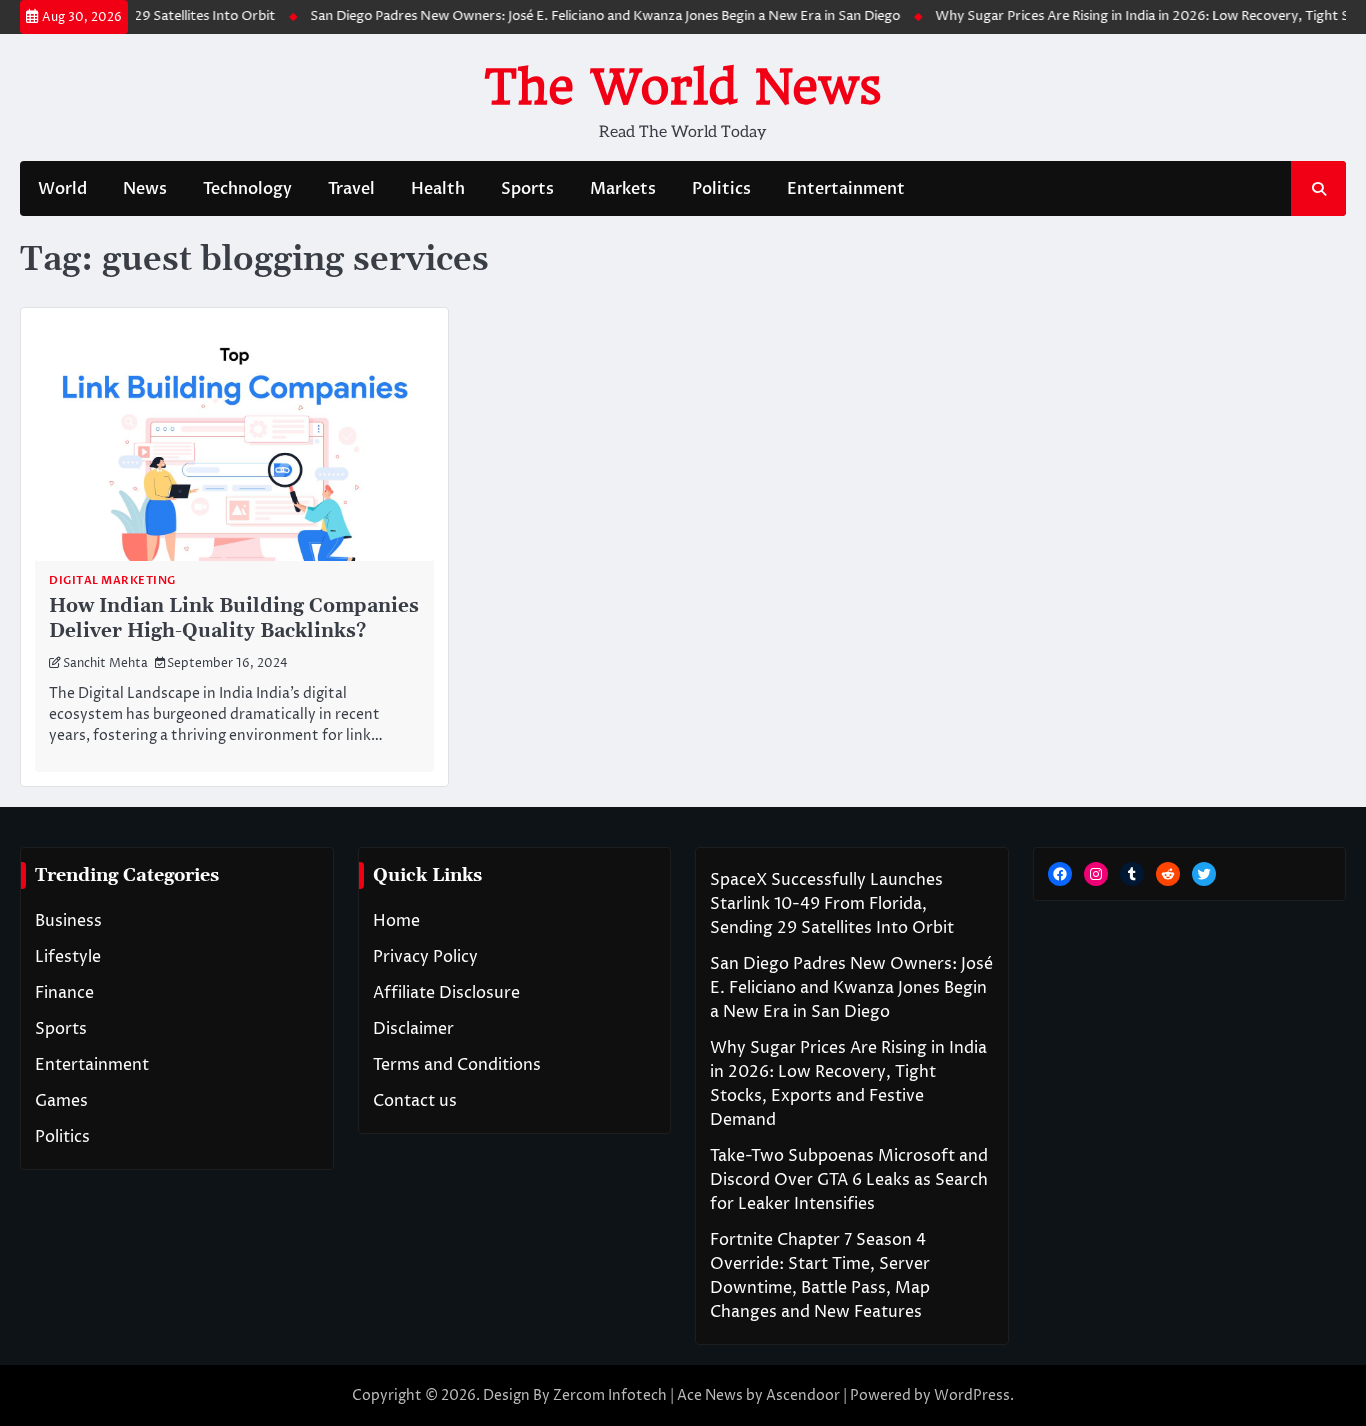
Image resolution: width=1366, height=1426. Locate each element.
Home (396, 921)
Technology (247, 189)
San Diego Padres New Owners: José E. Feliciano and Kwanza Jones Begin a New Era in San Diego (591, 16)
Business (68, 921)
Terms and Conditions (457, 1065)
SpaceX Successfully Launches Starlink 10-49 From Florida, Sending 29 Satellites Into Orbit (832, 904)
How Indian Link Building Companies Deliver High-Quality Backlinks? (234, 619)
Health (438, 189)
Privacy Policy (425, 957)
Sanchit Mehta (105, 664)
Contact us (415, 1101)
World (62, 189)
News (145, 189)
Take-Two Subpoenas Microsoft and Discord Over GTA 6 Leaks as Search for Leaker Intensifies (849, 1180)
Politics (721, 189)
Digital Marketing (112, 580)
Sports (527, 189)
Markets (623, 189)
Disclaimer (413, 1029)
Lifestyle (68, 957)
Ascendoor (803, 1395)
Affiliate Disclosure (446, 993)
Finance (64, 993)
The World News (683, 87)
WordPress (972, 1395)
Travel (351, 189)
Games (61, 1101)
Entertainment (846, 189)
